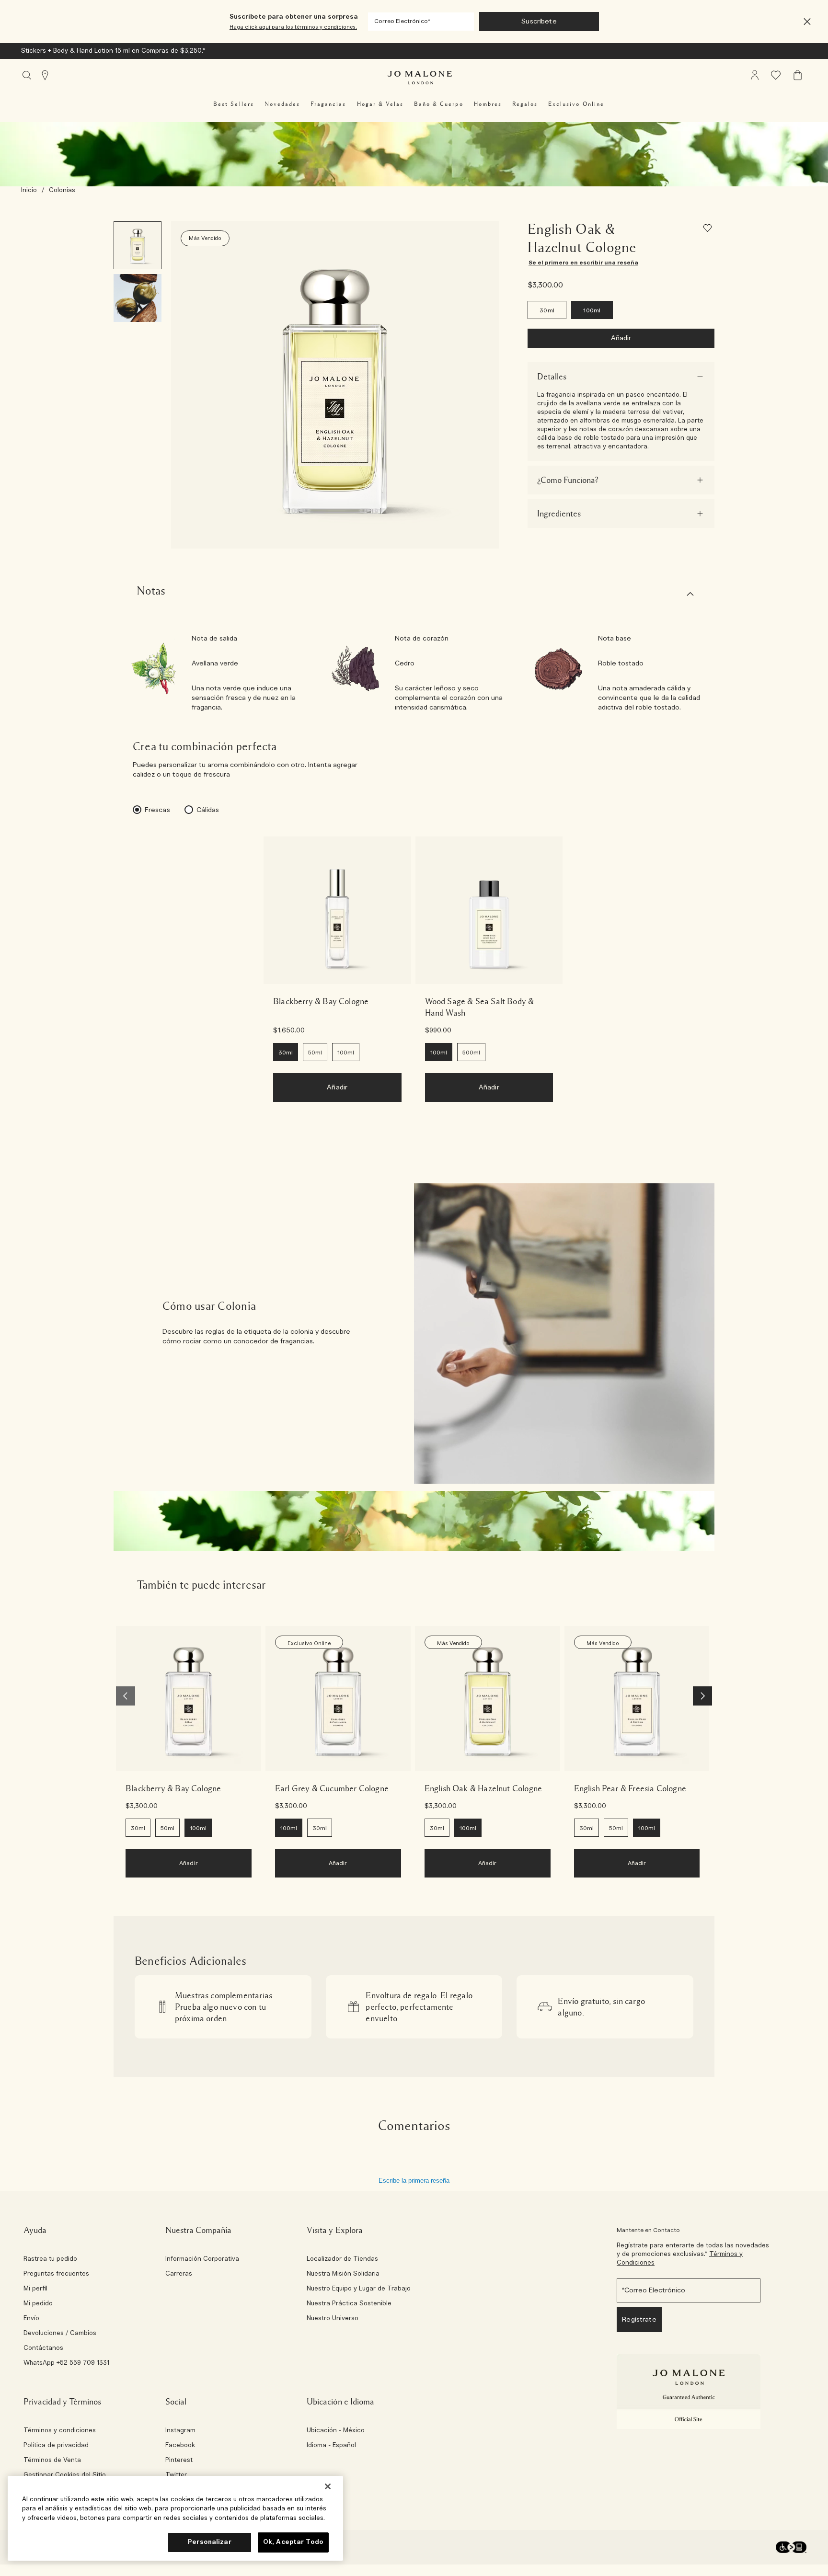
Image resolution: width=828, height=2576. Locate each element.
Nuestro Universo (333, 2319)
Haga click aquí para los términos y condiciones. (293, 27)
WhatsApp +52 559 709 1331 (66, 2363)
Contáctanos (43, 2348)
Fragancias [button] (328, 104)
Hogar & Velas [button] (380, 104)
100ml (592, 310)
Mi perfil (35, 2289)
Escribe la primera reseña (414, 2181)
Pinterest (179, 2461)
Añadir (621, 338)
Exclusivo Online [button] (576, 104)
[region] (175, 2518)
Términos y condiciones (60, 2431)
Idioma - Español (331, 2446)
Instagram (180, 2431)
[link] (337, 910)
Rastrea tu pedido (50, 2259)
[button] (807, 22)
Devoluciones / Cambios (60, 2334)
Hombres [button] (488, 104)
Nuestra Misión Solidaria (343, 2274)
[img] (755, 75)
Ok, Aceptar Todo (293, 2542)
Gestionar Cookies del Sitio (65, 2475)
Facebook (180, 2446)
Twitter (176, 2475)
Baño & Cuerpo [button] (439, 104)
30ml (547, 310)
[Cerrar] (328, 2486)
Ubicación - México (336, 2431)
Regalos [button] (525, 104)
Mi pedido (38, 2304)
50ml (315, 1053)
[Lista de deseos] (709, 230)
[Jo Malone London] (420, 78)
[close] (804, 22)
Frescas (157, 810)
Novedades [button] (282, 104)
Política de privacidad (56, 2446)
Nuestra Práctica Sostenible (349, 2304)
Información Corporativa (202, 2259)
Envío (31, 2319)
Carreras (179, 2274)
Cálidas (208, 810)
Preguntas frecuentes (56, 2274)
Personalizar (210, 2542)
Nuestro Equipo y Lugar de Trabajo (359, 2289)
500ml (471, 1053)
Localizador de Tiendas (342, 2259)
